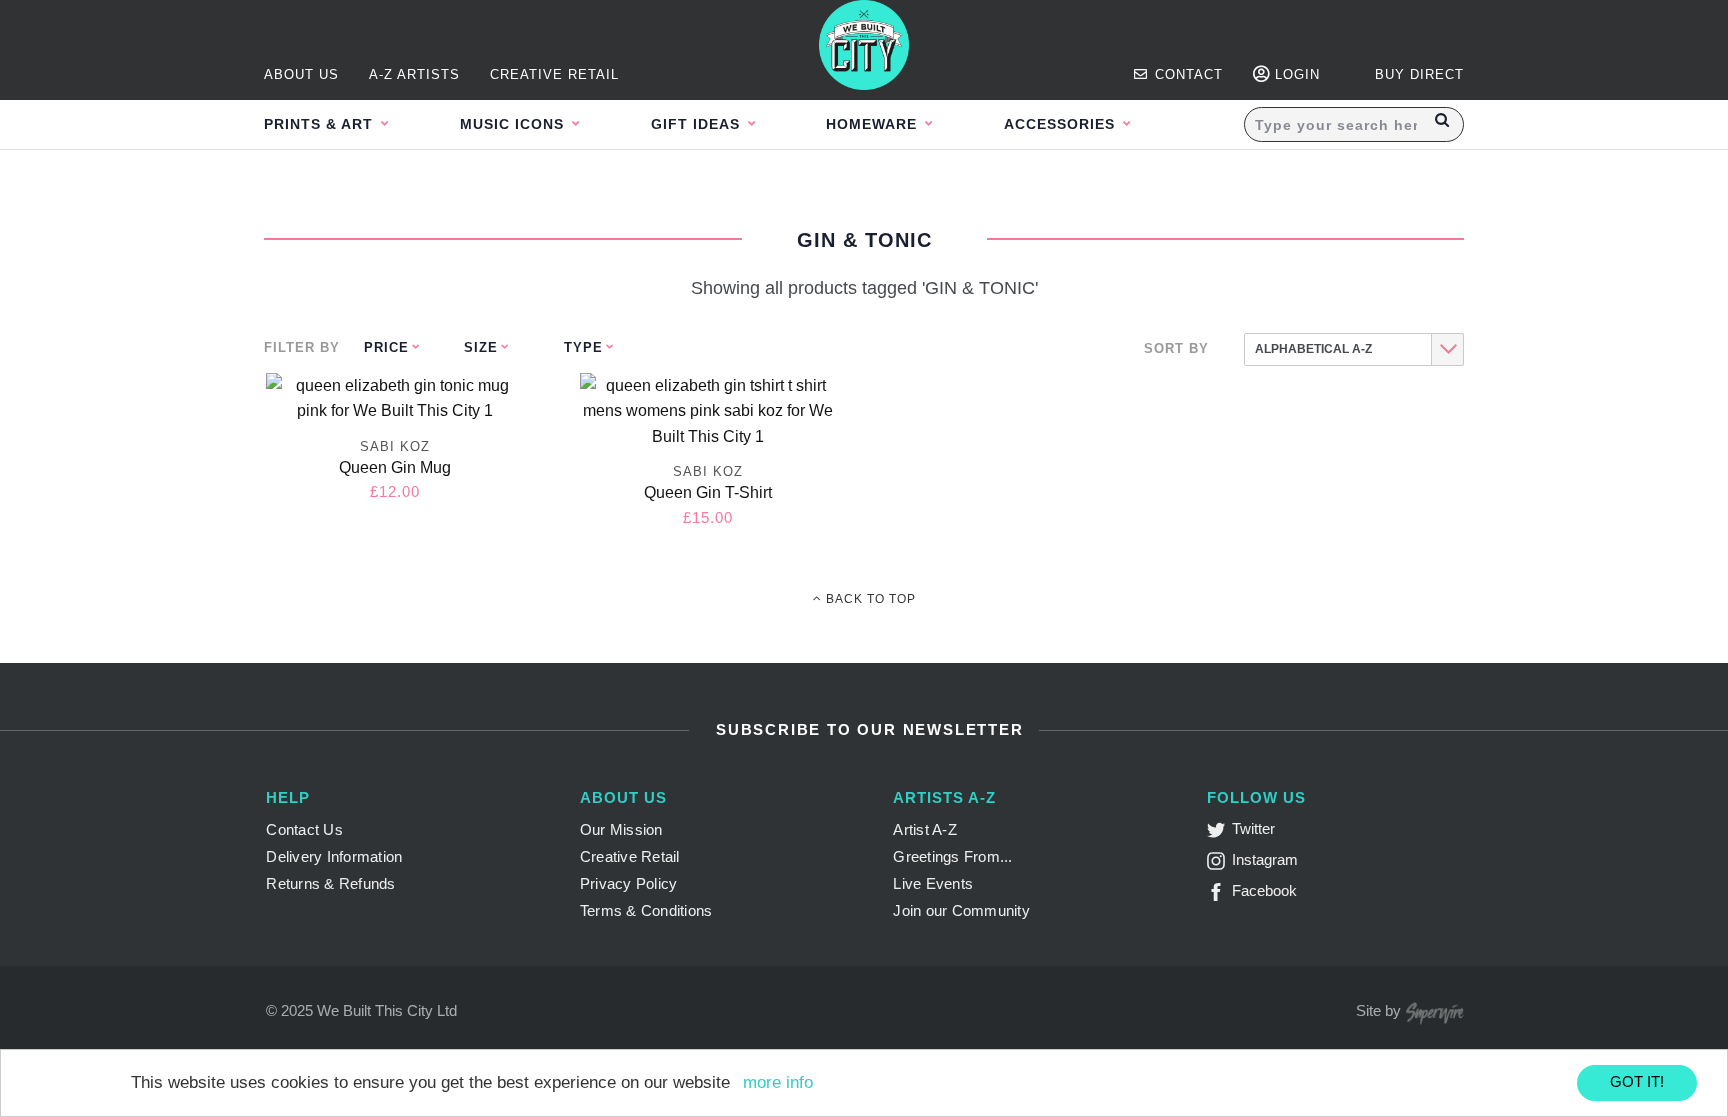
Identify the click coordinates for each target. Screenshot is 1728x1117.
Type (583, 347)
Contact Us (304, 829)
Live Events (933, 883)
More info (778, 1082)
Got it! (1637, 1081)
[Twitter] (1219, 833)
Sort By (1176, 348)
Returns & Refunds (330, 883)
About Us (301, 74)
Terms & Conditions (646, 910)
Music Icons (514, 124)
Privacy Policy (629, 883)
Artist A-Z (925, 829)
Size (481, 347)
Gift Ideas (698, 124)
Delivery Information (334, 856)
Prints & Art (321, 124)
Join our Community (961, 910)
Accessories (1062, 124)
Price (386, 347)
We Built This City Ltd (387, 1010)
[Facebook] (1219, 895)
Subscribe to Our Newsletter (866, 729)
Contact (1186, 74)
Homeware (874, 124)
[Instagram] (1219, 864)
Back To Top (869, 599)
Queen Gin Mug (395, 467)
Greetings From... (952, 856)
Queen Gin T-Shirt (708, 492)
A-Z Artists (414, 74)
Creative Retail (554, 74)
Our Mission (621, 829)
